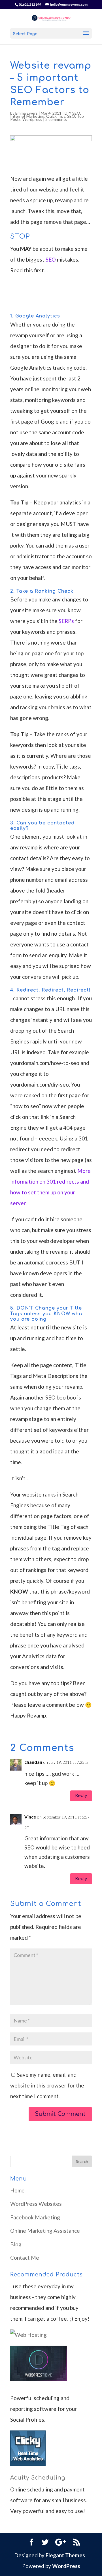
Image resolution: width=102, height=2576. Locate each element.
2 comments (56, 119)
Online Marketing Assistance (45, 2231)
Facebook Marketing (35, 2217)
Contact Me (25, 2258)
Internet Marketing (27, 116)
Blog (16, 2244)
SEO (71, 116)
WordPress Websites (36, 2204)
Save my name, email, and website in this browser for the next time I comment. (47, 2085)
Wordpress (32, 119)
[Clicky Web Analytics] (28, 2464)
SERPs (66, 621)
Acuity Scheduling (38, 2478)
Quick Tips (56, 116)
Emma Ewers (26, 113)
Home (17, 2190)
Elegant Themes (65, 2555)
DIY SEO (72, 113)
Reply (81, 1796)
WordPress (66, 2566)
